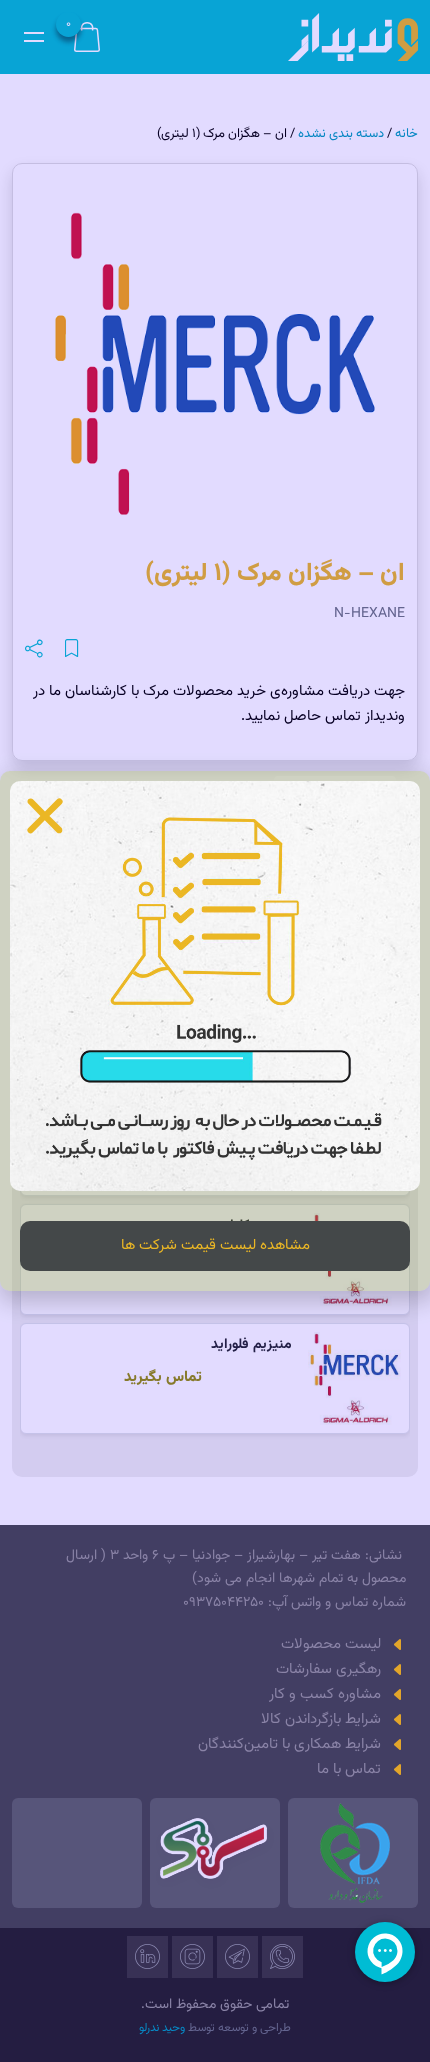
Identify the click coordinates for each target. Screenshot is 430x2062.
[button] (45, 816)
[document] (215, 1031)
